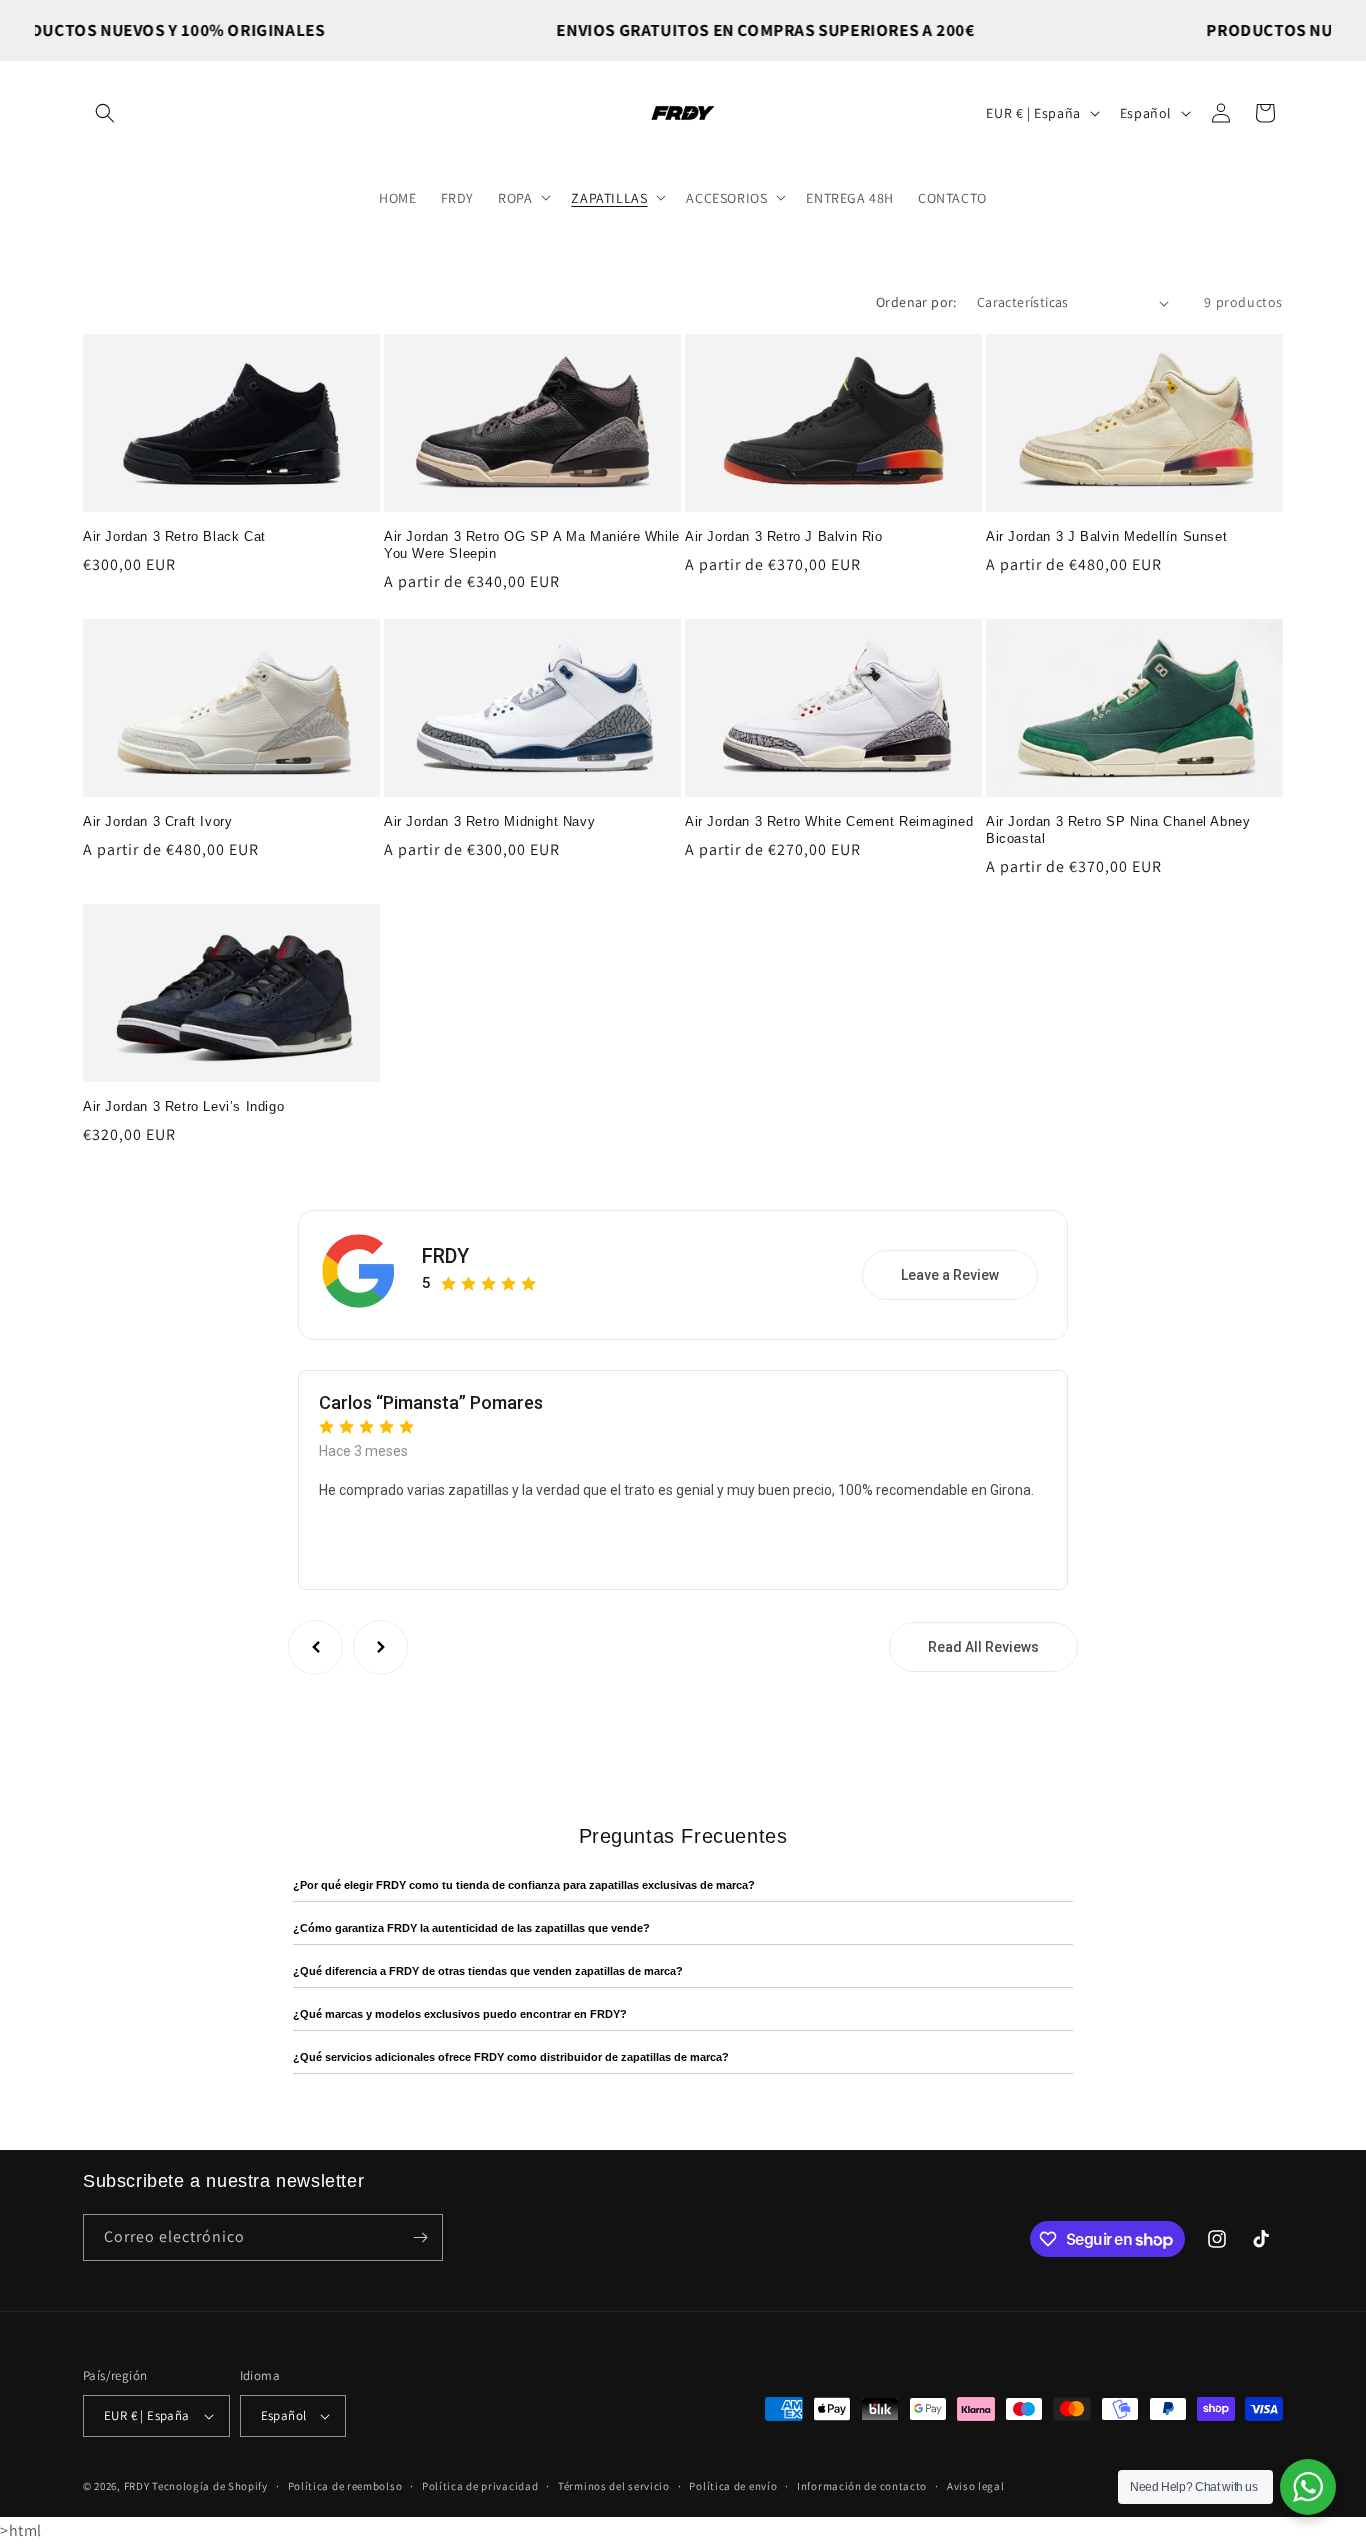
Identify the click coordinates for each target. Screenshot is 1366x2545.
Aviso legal (976, 2486)
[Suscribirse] (420, 2237)
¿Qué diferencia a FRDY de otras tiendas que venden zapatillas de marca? (488, 1971)
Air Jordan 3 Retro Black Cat (174, 536)
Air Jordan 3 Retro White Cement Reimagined (829, 821)
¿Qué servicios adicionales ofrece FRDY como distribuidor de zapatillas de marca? (511, 2057)
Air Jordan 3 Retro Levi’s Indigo (183, 1106)
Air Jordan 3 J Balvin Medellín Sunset (1106, 536)
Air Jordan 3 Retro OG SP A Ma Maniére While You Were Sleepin (532, 545)
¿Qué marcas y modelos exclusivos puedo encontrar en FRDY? (460, 2014)
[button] (105, 113)
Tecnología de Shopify (210, 2486)
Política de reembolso (345, 2486)
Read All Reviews (983, 1647)
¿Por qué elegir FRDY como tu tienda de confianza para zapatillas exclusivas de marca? (524, 1885)
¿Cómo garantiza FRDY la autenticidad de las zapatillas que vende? (471, 1928)
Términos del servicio (614, 2486)
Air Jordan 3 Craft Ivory (157, 821)
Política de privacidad (480, 2486)
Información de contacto (862, 2486)
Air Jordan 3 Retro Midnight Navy (489, 821)
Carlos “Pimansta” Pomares (431, 1402)
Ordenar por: (916, 302)
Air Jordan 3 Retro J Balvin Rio (784, 536)
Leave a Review (950, 1275)
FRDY (445, 1256)
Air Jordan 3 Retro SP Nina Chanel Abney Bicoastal (1118, 830)
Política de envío (733, 2486)
